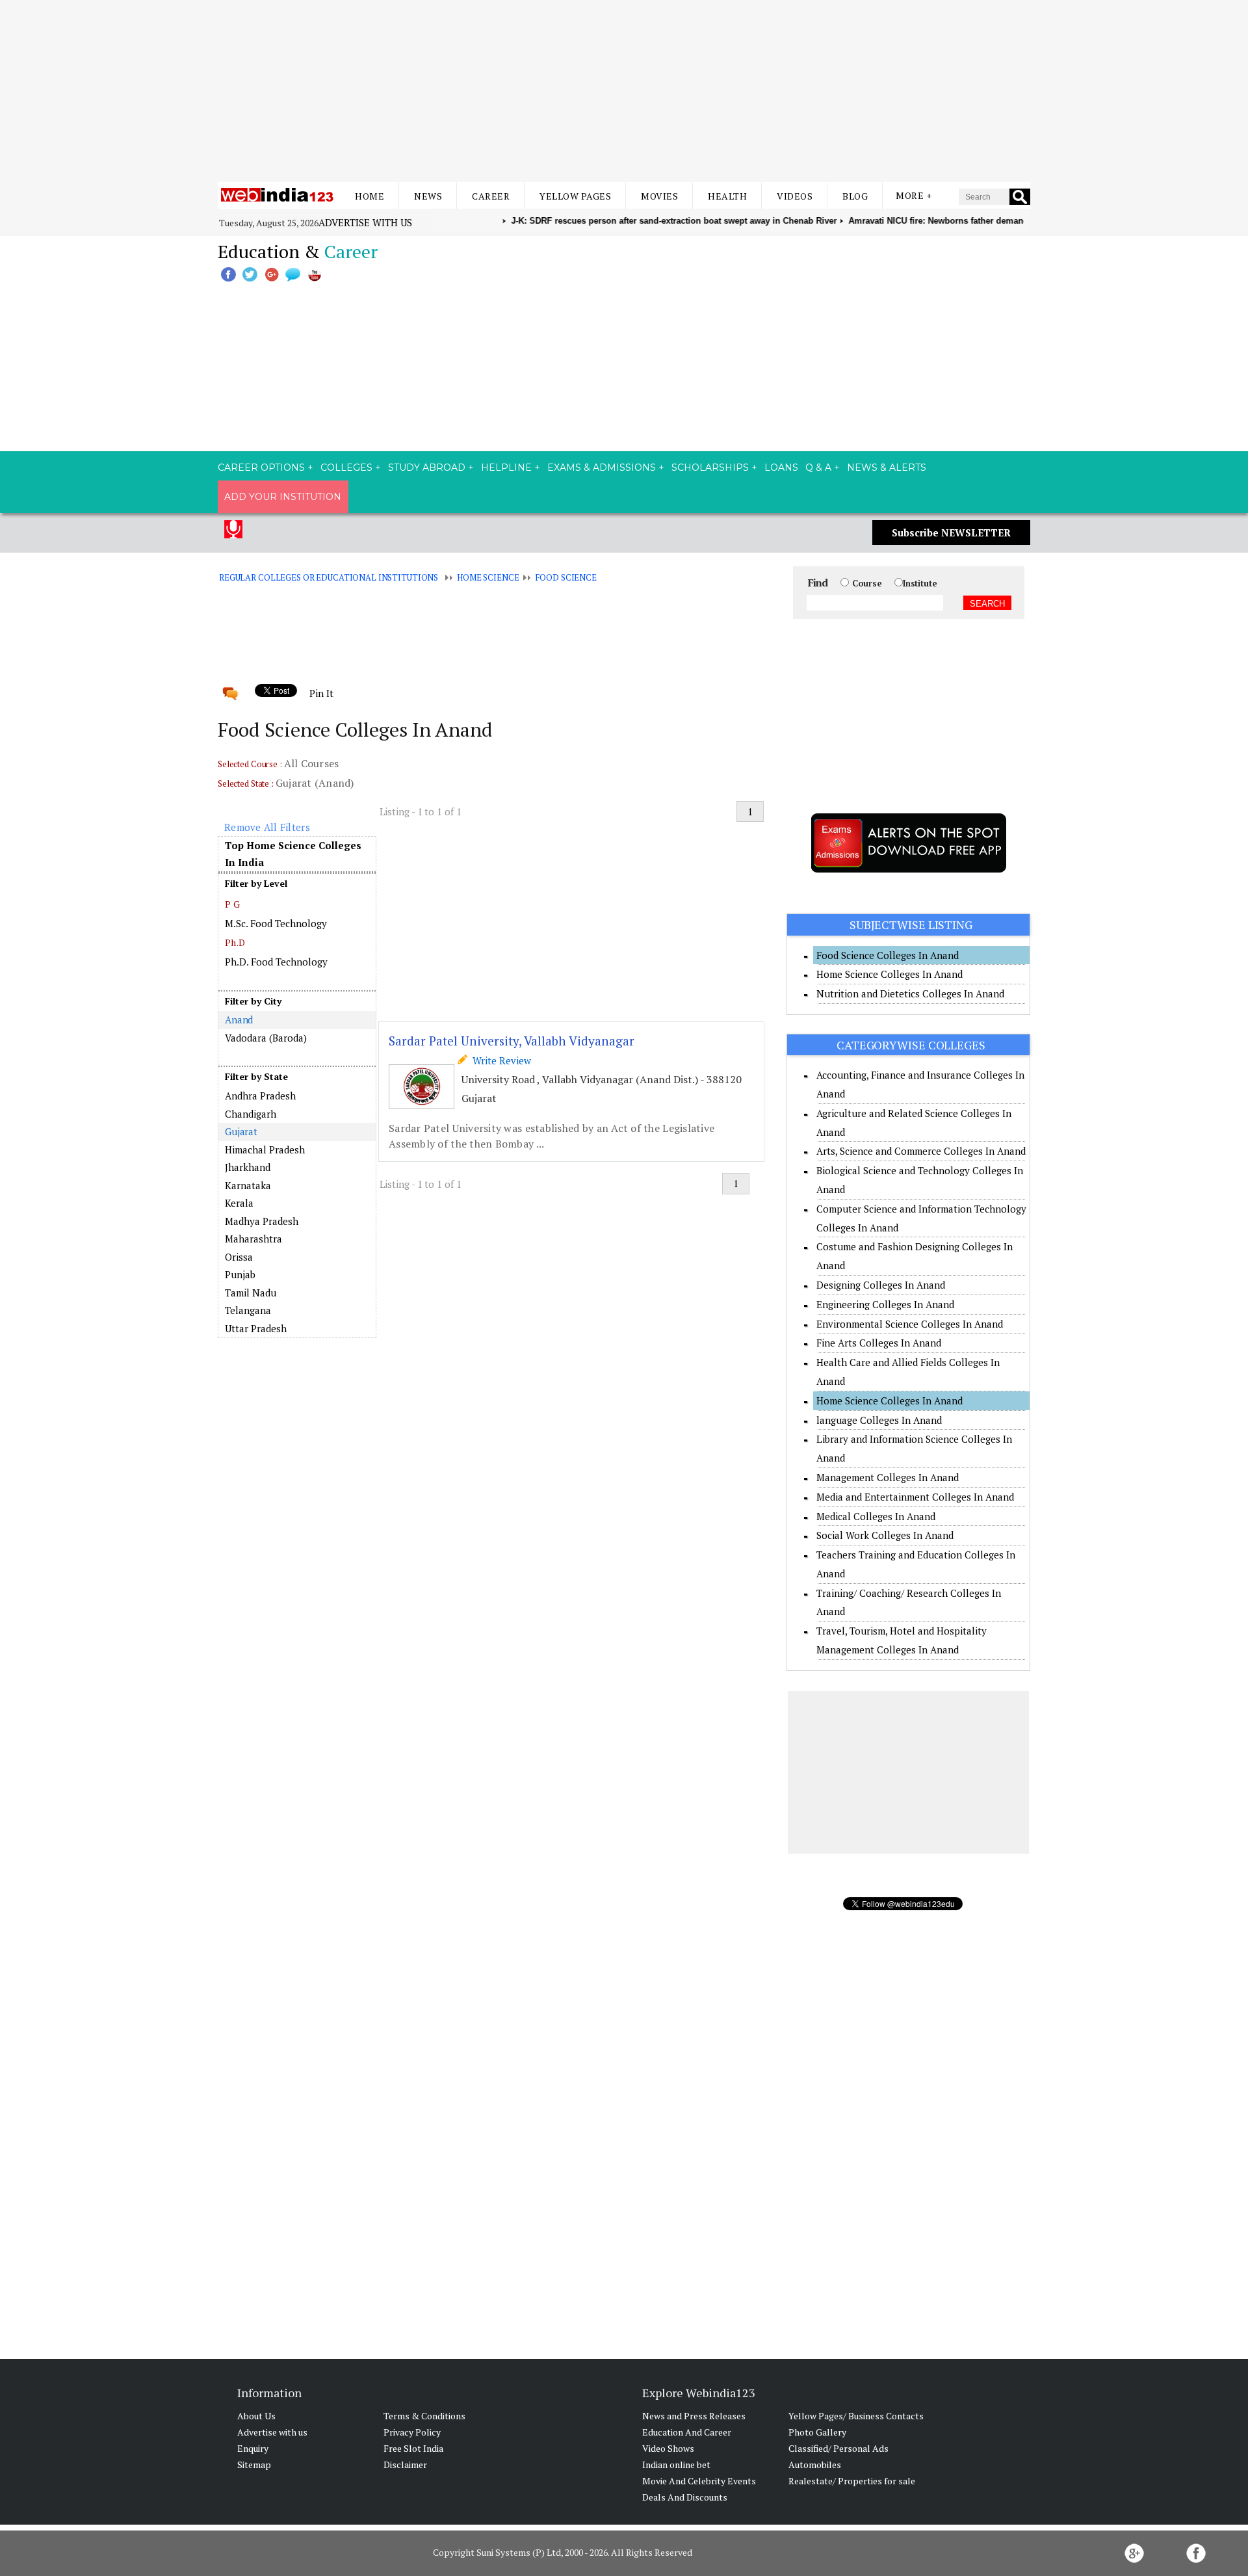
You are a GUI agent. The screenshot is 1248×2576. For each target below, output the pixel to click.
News (428, 196)
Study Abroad (427, 467)
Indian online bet (676, 2464)
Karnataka (248, 1185)
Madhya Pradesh (262, 1221)
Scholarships (710, 467)
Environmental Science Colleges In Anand (910, 1324)
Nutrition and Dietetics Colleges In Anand (910, 993)
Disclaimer (405, 2464)
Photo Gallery (817, 2432)
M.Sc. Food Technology (276, 923)
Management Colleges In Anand (888, 1477)
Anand (239, 1019)
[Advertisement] (624, 91)
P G (232, 904)
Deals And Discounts (685, 2497)
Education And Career (687, 2432)
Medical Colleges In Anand (876, 1516)
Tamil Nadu (251, 1293)
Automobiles (815, 2464)
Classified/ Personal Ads (838, 2448)
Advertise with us (365, 222)
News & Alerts (887, 467)
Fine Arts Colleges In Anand (879, 1343)
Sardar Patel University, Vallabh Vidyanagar (512, 1041)
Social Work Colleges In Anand (885, 1535)
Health (727, 196)
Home (370, 196)
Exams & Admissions (602, 467)
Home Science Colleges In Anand (890, 974)
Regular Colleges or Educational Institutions (329, 577)
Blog (855, 196)
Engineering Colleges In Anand (885, 1304)
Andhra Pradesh (260, 1096)
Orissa (239, 1257)
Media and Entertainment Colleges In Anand (915, 1497)
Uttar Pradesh (256, 1328)
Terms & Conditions (424, 2416)
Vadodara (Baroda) (266, 1038)
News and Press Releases (694, 2416)
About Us (256, 2416)
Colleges (346, 467)
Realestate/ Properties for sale (852, 2481)
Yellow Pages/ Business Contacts (856, 2416)
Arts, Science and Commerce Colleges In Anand (921, 1151)
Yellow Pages (575, 196)
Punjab (240, 1274)
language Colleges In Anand (879, 1420)
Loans (781, 467)
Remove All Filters (267, 827)
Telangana (248, 1310)
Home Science (488, 577)
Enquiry (253, 2448)
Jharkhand (248, 1167)
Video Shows (668, 2448)
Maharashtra (253, 1239)
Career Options (261, 467)
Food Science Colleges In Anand (888, 955)
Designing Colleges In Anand (881, 1285)
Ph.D (235, 942)
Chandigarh (251, 1114)
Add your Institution (283, 497)
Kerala (239, 1203)
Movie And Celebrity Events (699, 2481)
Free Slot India (413, 2448)
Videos (795, 196)
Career (491, 196)
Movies (659, 196)
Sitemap (254, 2464)
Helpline (506, 467)
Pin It (321, 693)
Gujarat (241, 1131)
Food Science (565, 577)
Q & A (818, 467)
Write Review (499, 1060)
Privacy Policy (412, 2432)
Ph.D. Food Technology (276, 962)
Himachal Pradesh (265, 1150)
